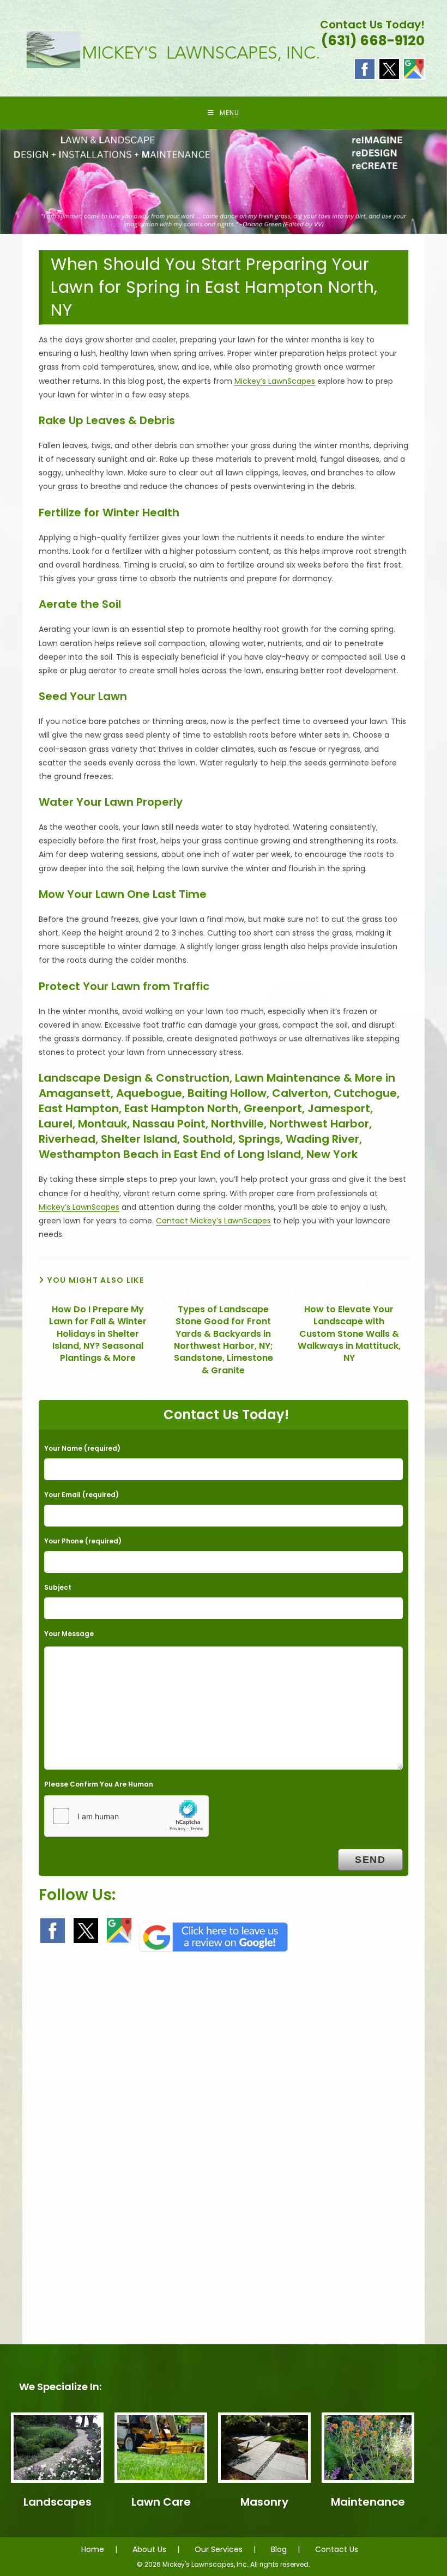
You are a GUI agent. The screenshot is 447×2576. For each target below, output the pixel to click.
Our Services (219, 2549)
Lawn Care (161, 2502)
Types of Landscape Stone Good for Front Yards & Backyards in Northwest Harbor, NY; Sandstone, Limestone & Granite (224, 1340)
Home (93, 2549)
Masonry (264, 2502)
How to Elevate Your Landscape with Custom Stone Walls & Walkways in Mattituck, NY (349, 1334)
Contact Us (337, 2549)
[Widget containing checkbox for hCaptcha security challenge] (126, 1816)
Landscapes (58, 2502)
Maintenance (368, 2502)
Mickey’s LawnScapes (275, 381)
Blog (279, 2549)
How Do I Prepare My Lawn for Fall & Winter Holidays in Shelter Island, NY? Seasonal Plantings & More (98, 1334)
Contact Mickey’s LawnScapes (213, 1221)
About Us (149, 2549)
